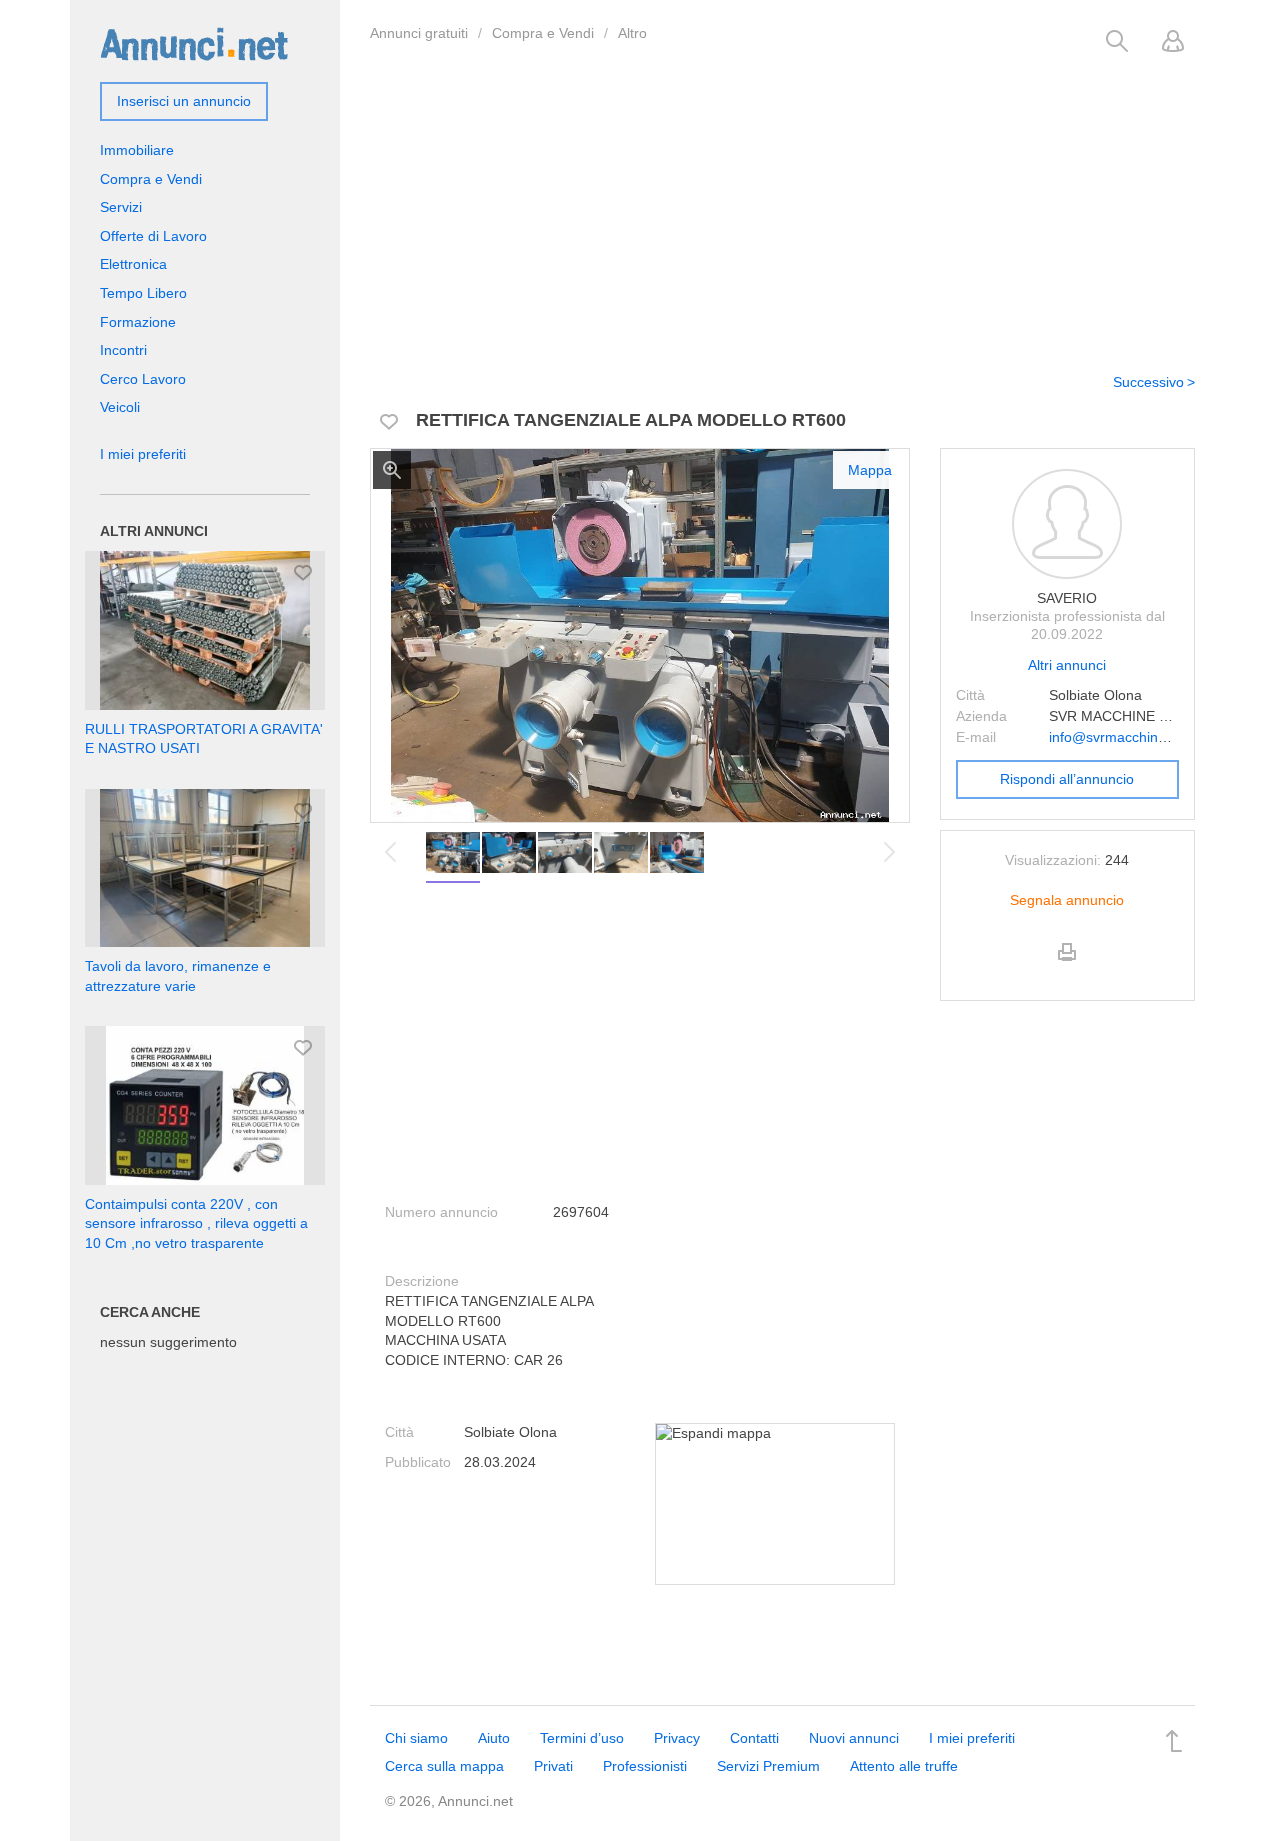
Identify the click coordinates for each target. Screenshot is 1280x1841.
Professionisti (645, 1766)
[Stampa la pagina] (1067, 969)
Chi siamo (416, 1738)
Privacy (677, 1738)
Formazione (138, 322)
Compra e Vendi (543, 33)
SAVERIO (1067, 598)
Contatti (754, 1738)
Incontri (123, 350)
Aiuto (494, 1738)
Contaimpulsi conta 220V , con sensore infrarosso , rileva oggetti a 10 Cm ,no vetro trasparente (196, 1223)
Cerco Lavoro (143, 379)
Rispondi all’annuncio (1067, 779)
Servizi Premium (768, 1766)
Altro (632, 33)
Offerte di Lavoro (153, 236)
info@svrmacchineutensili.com (1145, 737)
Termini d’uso (582, 1738)
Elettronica (133, 264)
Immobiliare (137, 150)
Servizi (121, 207)
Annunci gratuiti (419, 33)
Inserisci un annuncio (184, 101)
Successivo (1148, 382)
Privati (553, 1766)
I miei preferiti (143, 454)
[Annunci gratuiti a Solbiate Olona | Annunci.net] (194, 43)
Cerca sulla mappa (444, 1766)
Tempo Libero (143, 293)
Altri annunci (1067, 665)
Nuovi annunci (854, 1738)
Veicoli (120, 407)
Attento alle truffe (904, 1766)
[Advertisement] (782, 203)
